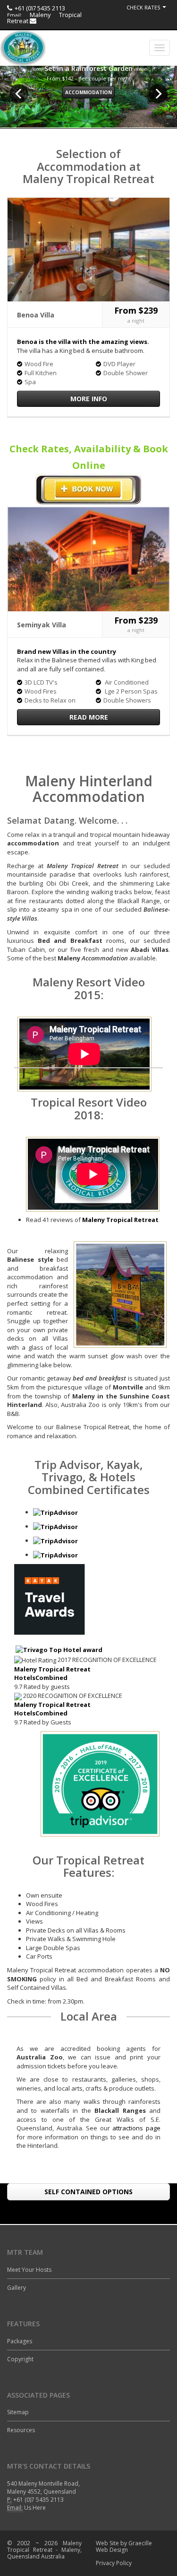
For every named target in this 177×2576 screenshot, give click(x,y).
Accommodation (88, 92)
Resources (21, 2430)
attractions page (136, 2128)
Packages (20, 2341)
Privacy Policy (114, 2563)
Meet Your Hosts (29, 2270)
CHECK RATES (143, 7)
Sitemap (18, 2412)
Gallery (17, 2288)
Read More (89, 717)
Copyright (20, 2359)
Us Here (35, 2508)
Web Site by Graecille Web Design (124, 2546)
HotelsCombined (41, 1678)
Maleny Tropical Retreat (44, 18)
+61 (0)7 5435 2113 (40, 8)
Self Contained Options (88, 2192)
